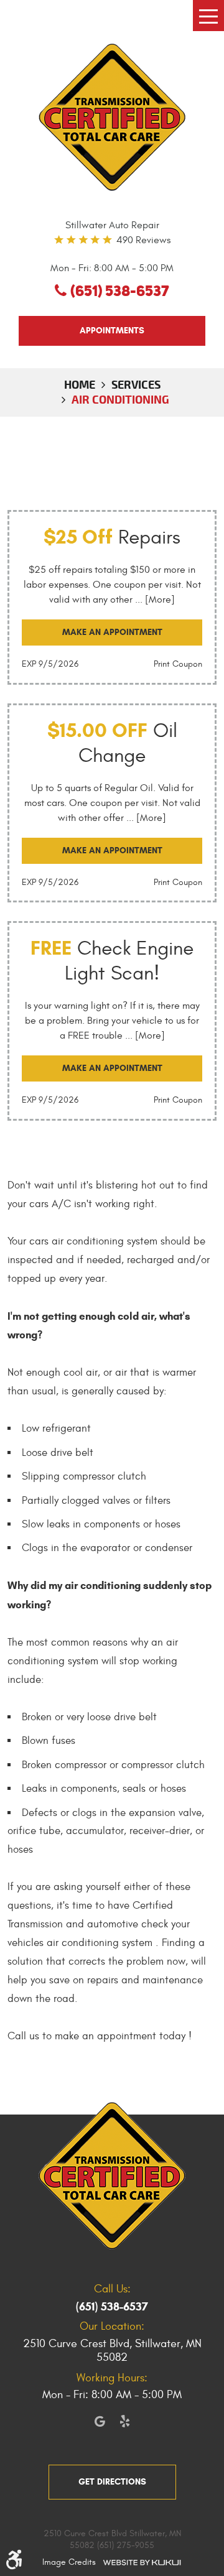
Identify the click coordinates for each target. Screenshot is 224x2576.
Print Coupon (178, 664)
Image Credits (69, 2562)
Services (136, 384)
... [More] (154, 600)
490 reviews (143, 240)
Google (100, 2421)
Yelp (124, 2421)
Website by (142, 2562)
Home (80, 384)
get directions (112, 2482)
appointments (112, 331)
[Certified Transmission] (112, 117)
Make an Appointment (112, 632)
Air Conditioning (120, 399)
